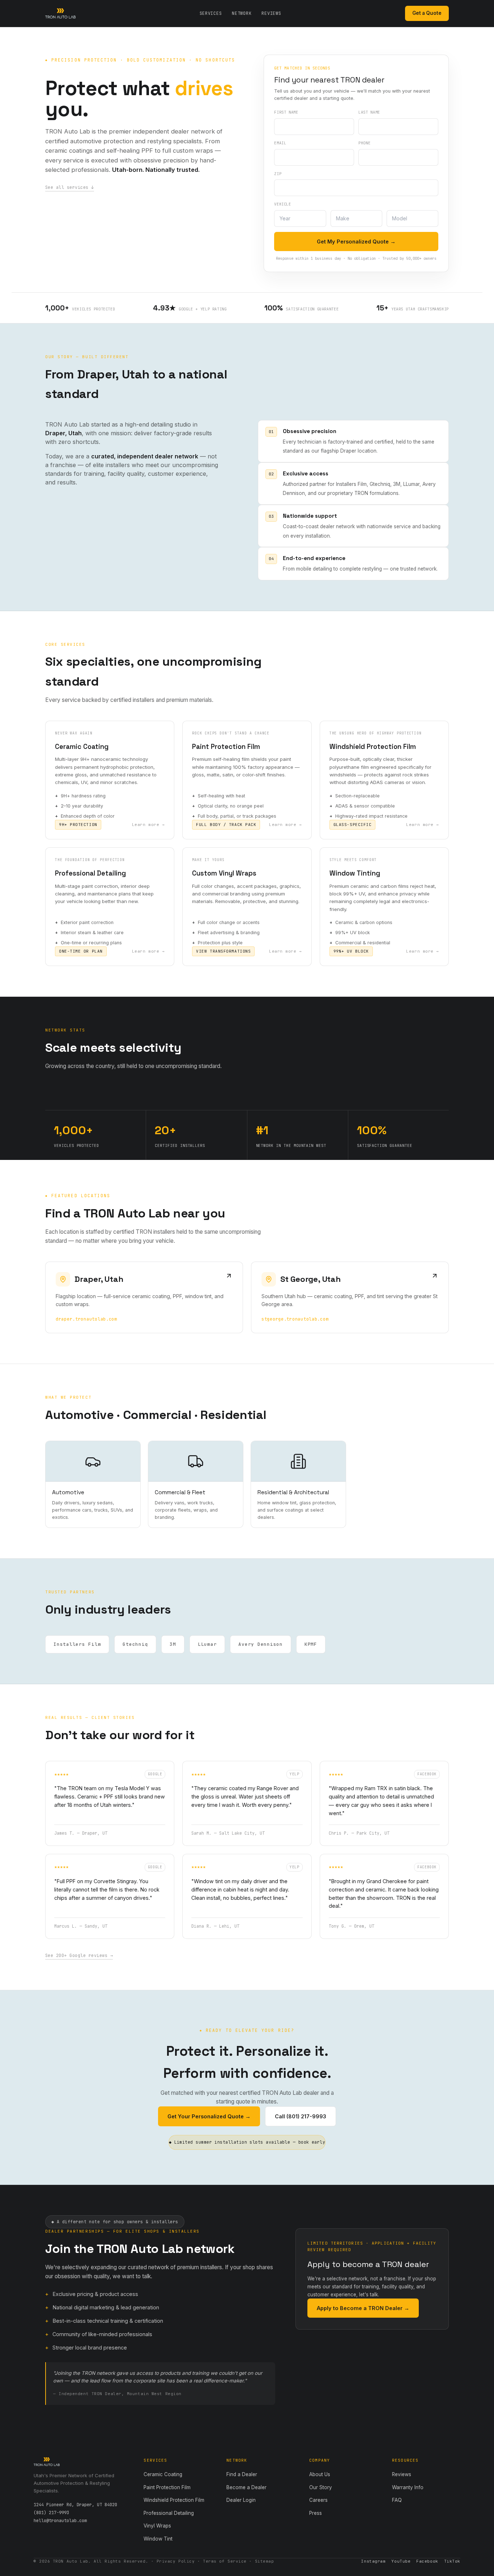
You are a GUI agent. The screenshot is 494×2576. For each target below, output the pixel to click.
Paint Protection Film (167, 2487)
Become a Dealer (246, 2487)
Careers (318, 2500)
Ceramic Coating (163, 2474)
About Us (320, 2474)
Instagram (373, 2561)
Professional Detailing (169, 2513)
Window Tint (158, 2539)
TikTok (452, 2561)
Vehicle (282, 204)
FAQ (397, 2500)
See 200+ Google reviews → (79, 1956)
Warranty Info (408, 2487)
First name (286, 112)
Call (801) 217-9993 (301, 2116)
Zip (278, 174)
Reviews (271, 13)
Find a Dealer (242, 2474)
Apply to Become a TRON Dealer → (363, 2308)
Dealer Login (241, 2500)
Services (211, 13)
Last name (369, 112)
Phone (364, 143)
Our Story (321, 2487)
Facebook (427, 2561)
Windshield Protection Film (174, 2500)
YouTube (401, 2561)
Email (280, 143)
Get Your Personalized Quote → (209, 2116)
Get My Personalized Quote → (356, 241)
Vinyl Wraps (157, 2526)
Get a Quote (427, 13)
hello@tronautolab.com (60, 2521)
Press (316, 2513)
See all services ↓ (70, 187)
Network (242, 13)
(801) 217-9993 (51, 2513)
